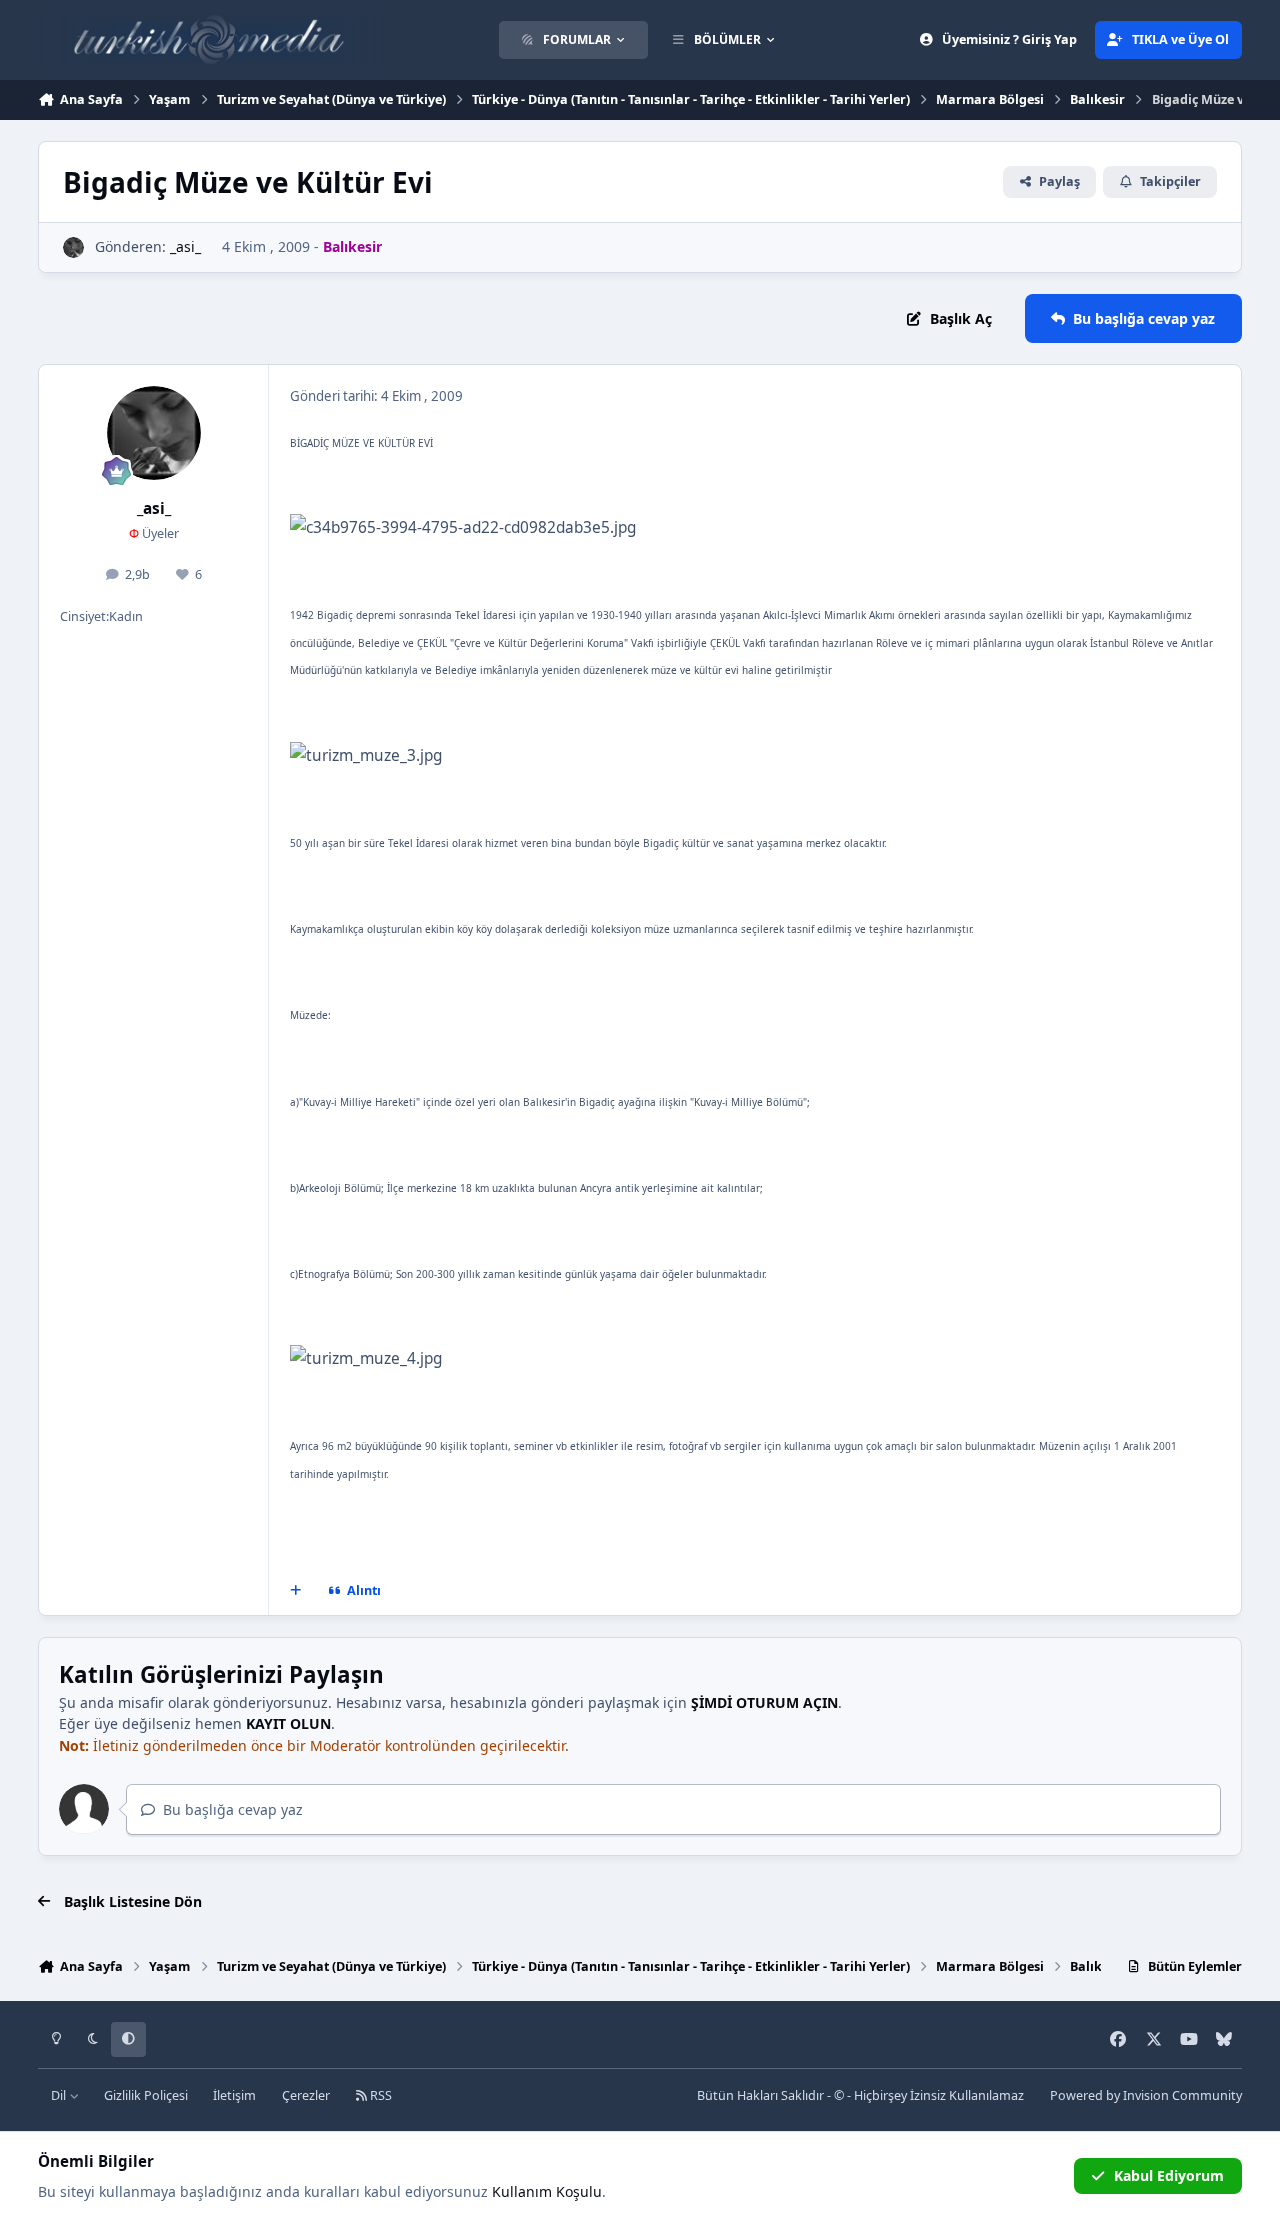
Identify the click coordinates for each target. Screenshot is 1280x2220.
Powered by (1146, 2095)
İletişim (234, 2095)
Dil (60, 2095)
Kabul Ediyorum (1169, 2175)
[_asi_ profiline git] (73, 247)
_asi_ (185, 246)
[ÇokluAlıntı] (296, 1591)
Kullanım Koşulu (547, 2191)
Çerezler (306, 2095)
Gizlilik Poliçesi (146, 2095)
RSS (379, 2095)
